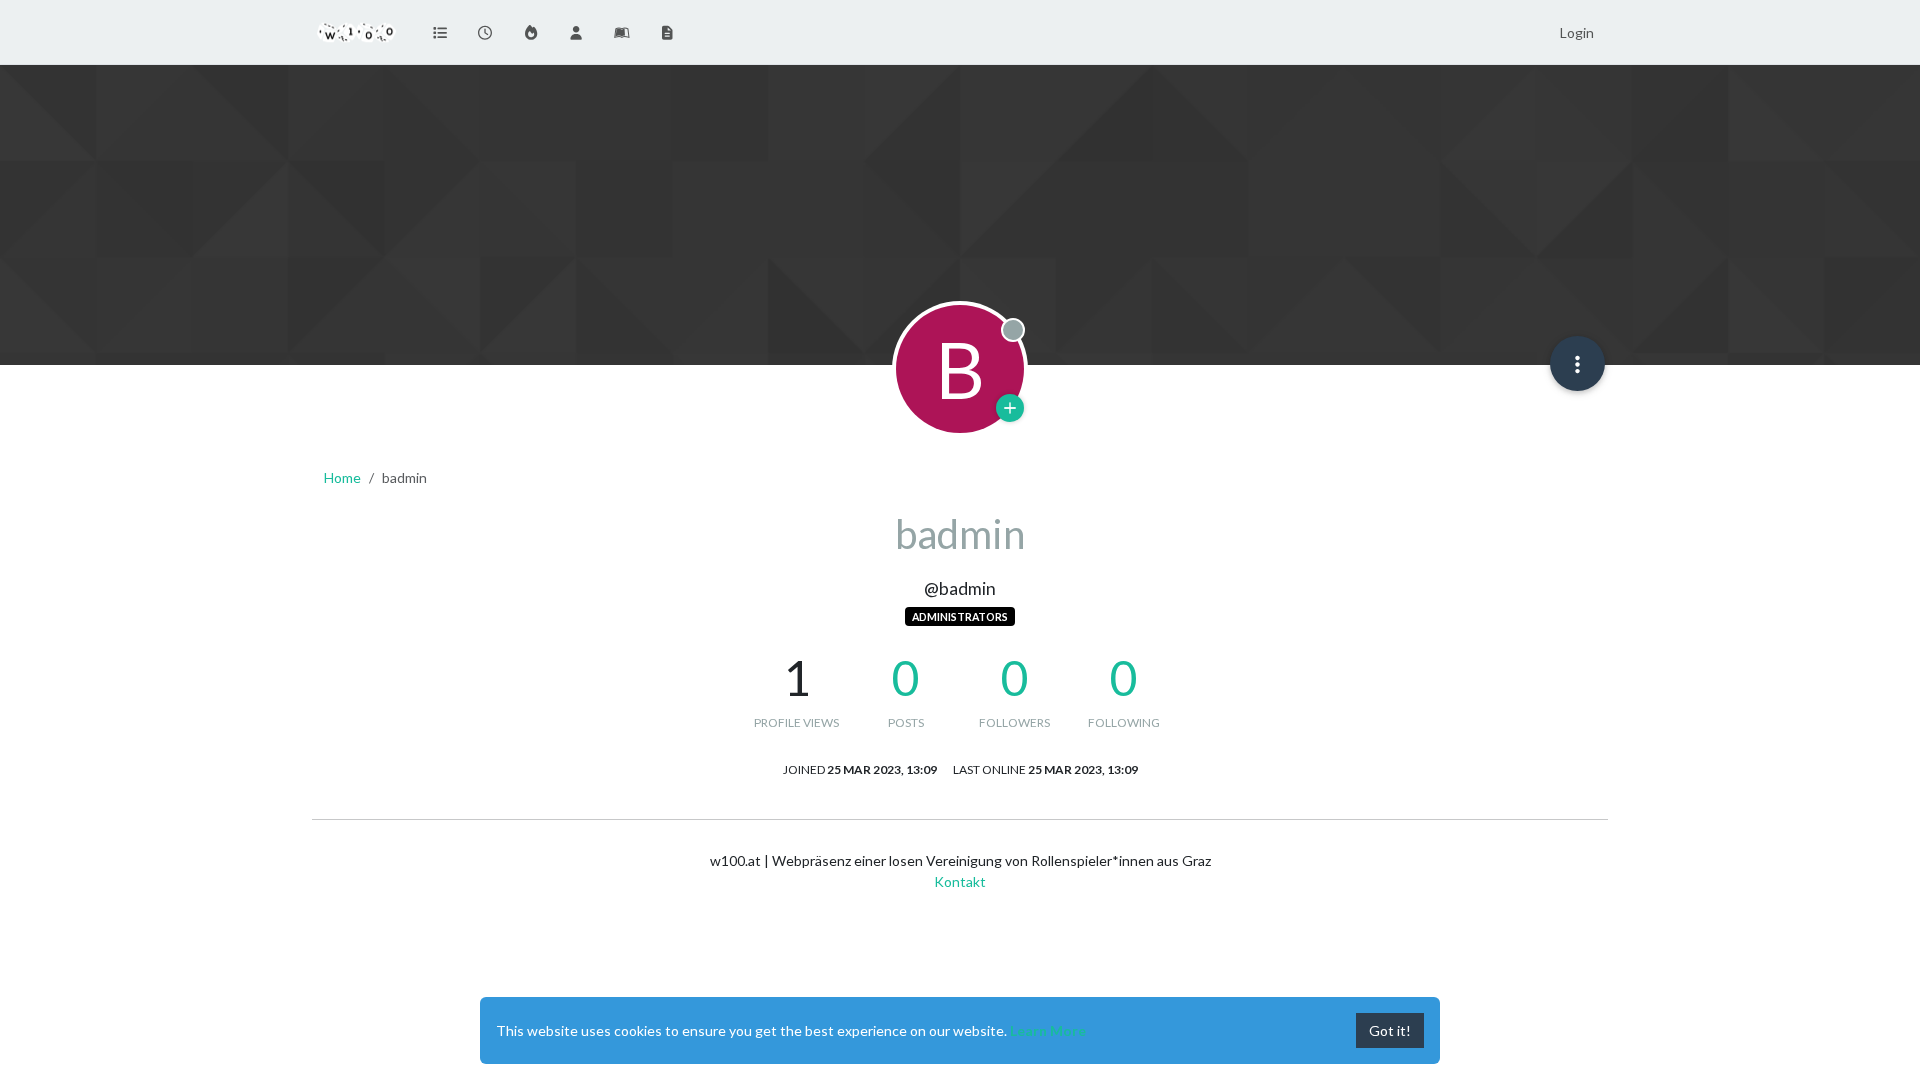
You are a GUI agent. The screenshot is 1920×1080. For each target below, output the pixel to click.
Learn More (1048, 1030)
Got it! (1390, 1030)
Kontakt (960, 881)
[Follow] (1010, 408)
